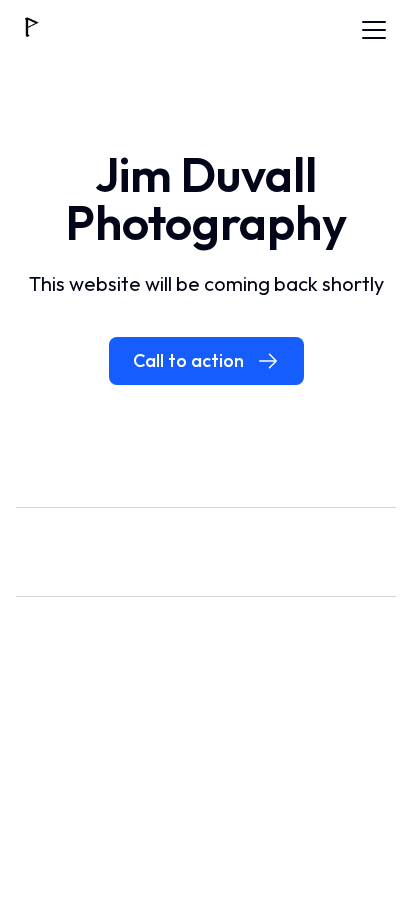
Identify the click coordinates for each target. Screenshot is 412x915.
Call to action (188, 360)
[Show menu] (374, 30)
